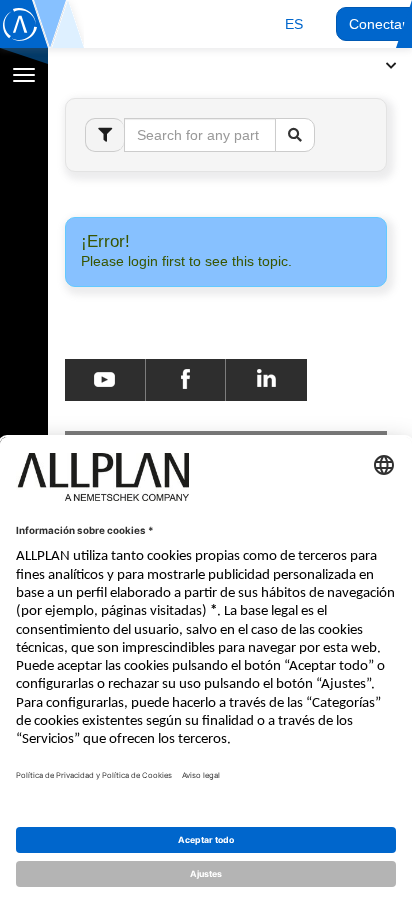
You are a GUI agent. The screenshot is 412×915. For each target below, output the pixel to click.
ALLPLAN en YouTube (104, 380)
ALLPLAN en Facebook (185, 380)
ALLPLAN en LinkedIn (266, 380)
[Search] (295, 135)
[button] (294, 24)
